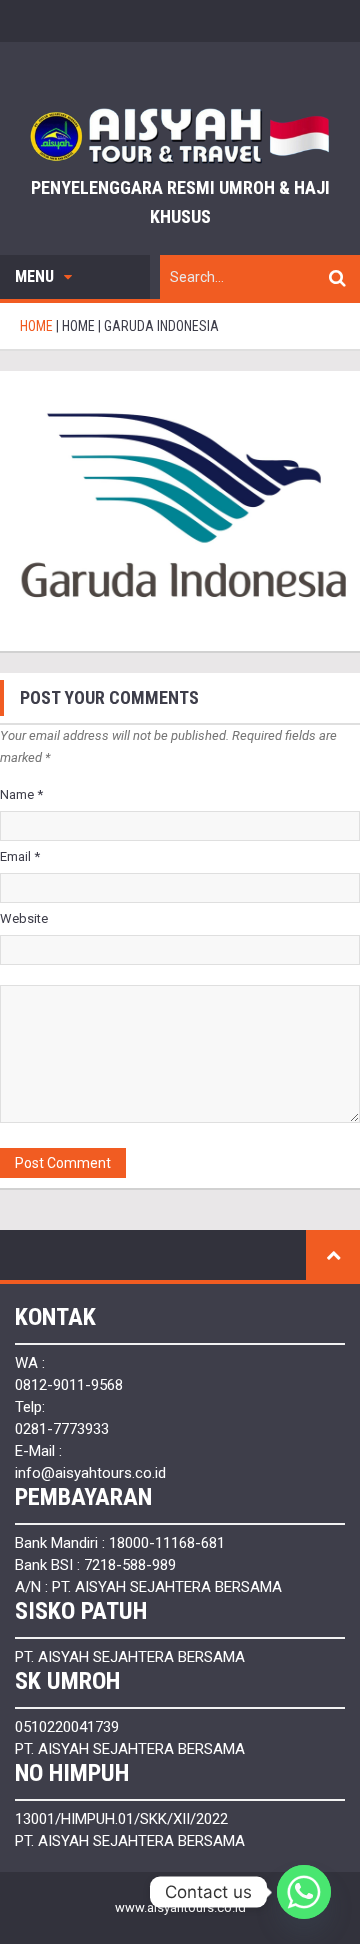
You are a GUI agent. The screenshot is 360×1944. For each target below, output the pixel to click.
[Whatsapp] (304, 1892)
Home (78, 326)
